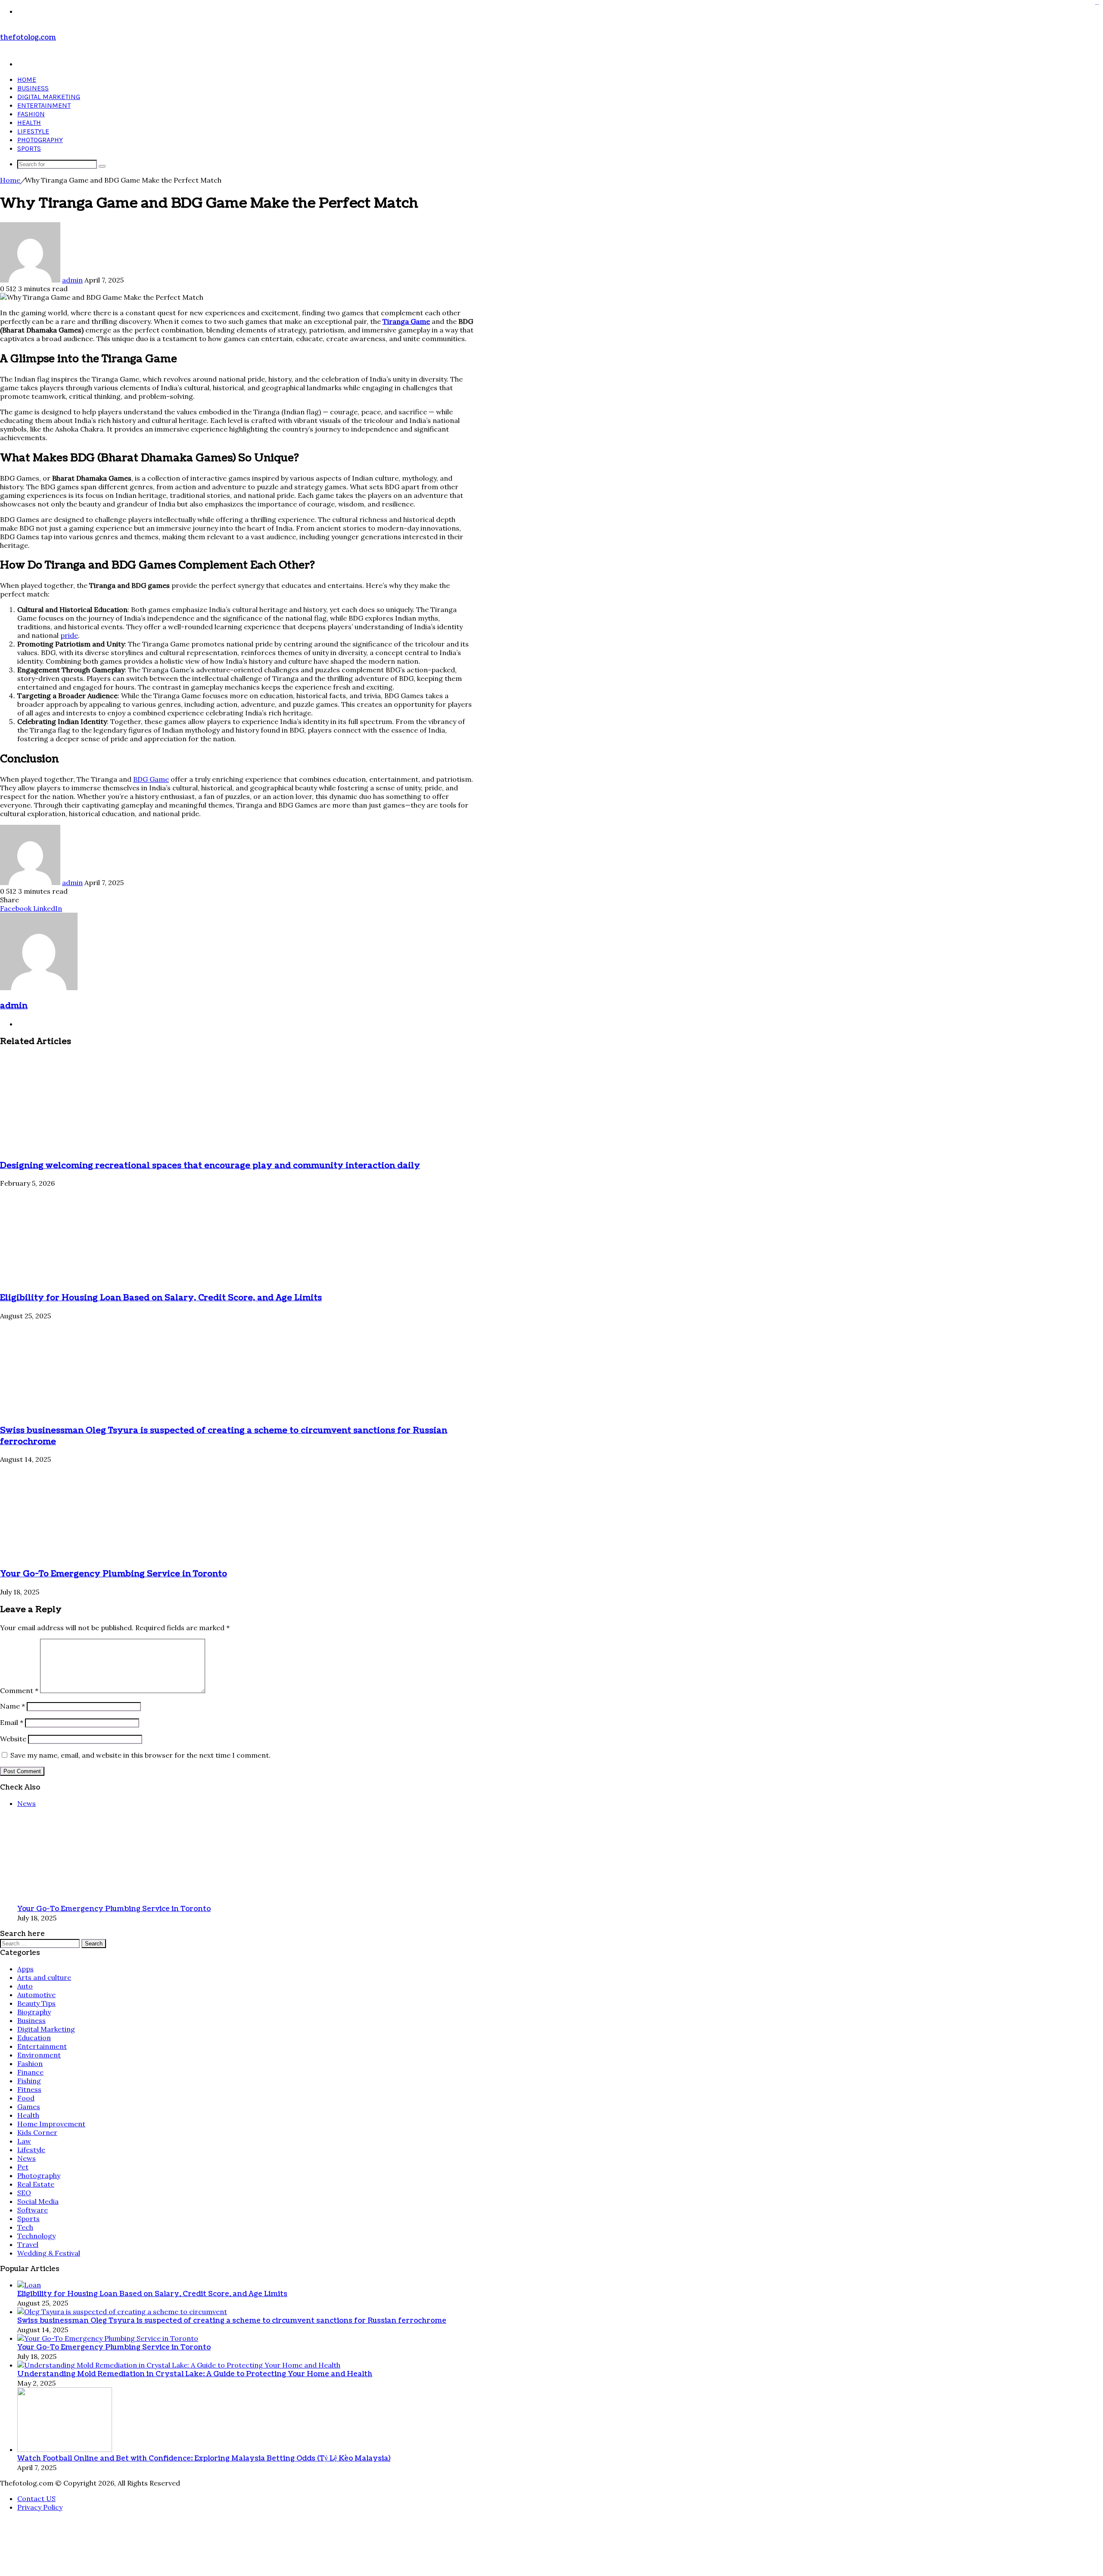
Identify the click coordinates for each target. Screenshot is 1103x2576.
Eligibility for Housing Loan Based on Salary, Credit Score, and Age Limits (161, 1298)
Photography (40, 140)
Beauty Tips (36, 2553)
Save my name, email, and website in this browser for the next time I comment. (140, 2305)
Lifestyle (33, 131)
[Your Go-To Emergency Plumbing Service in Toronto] (84, 2105)
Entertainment (44, 105)
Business (33, 88)
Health (29, 123)
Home (27, 79)
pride (69, 635)
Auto (25, 2536)
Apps (25, 2518)
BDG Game (151, 779)
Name (12, 2256)
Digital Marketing (49, 97)
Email (12, 2272)
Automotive (36, 2544)
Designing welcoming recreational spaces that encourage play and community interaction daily (210, 1165)
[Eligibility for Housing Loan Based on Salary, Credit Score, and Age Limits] (84, 1280)
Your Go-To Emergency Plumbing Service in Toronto (114, 2123)
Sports (29, 148)
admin (72, 280)
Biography (34, 2561)
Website (13, 2288)
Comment (19, 2240)
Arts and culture (44, 2527)
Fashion (31, 114)
